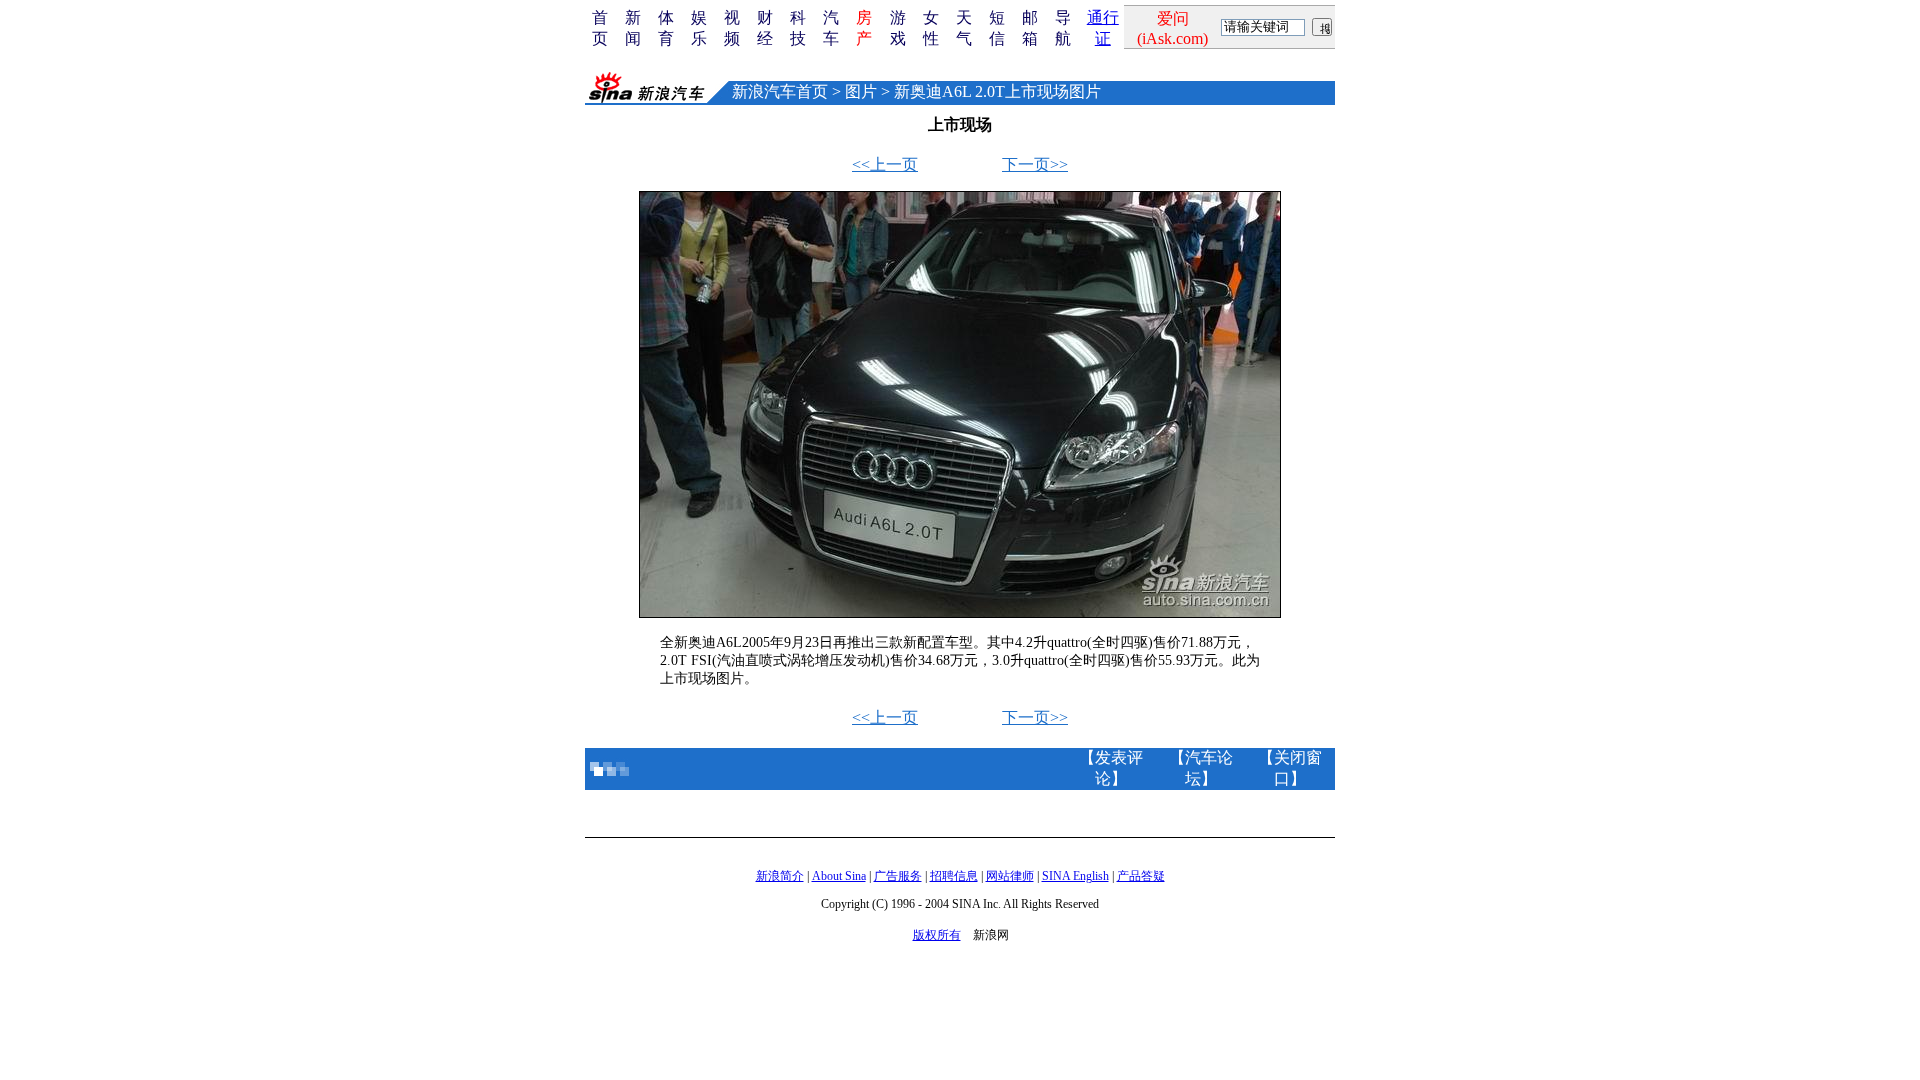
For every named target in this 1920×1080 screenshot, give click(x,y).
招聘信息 (954, 876)
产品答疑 (1141, 876)
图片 (861, 91)
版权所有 (937, 935)
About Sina (839, 876)
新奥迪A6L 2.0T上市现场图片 (997, 91)
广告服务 (898, 876)
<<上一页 (885, 164)
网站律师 (1010, 876)
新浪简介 (780, 876)
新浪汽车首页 (780, 91)
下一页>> (1035, 164)
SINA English (1075, 876)
